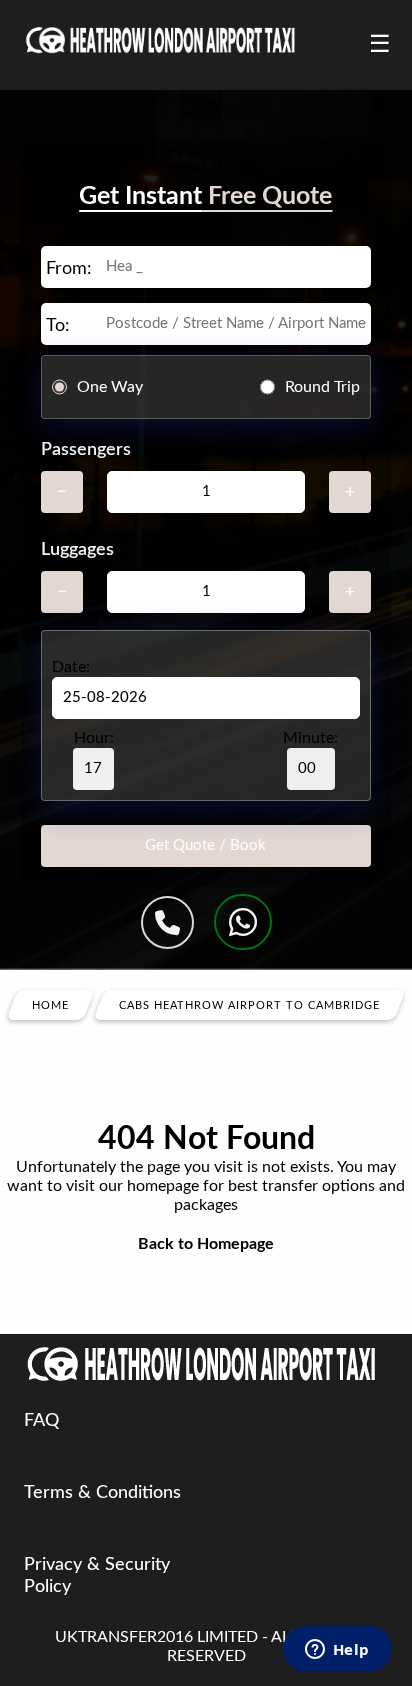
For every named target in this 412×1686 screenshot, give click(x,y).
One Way (110, 387)
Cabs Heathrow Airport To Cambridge (249, 1005)
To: (58, 326)
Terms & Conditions (102, 1493)
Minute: (310, 738)
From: (69, 269)
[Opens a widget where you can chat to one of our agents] (337, 1651)
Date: (71, 667)
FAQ (41, 1421)
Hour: (94, 738)
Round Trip (322, 387)
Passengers (86, 450)
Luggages (77, 550)
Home (50, 1005)
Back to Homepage (206, 1244)
